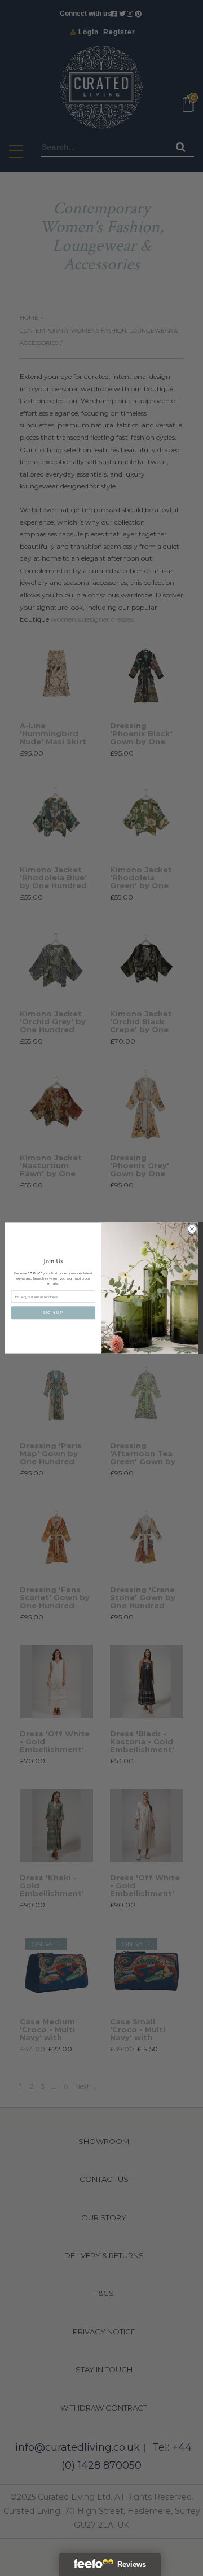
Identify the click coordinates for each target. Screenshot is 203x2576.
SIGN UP (53, 1312)
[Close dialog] (192, 1229)
